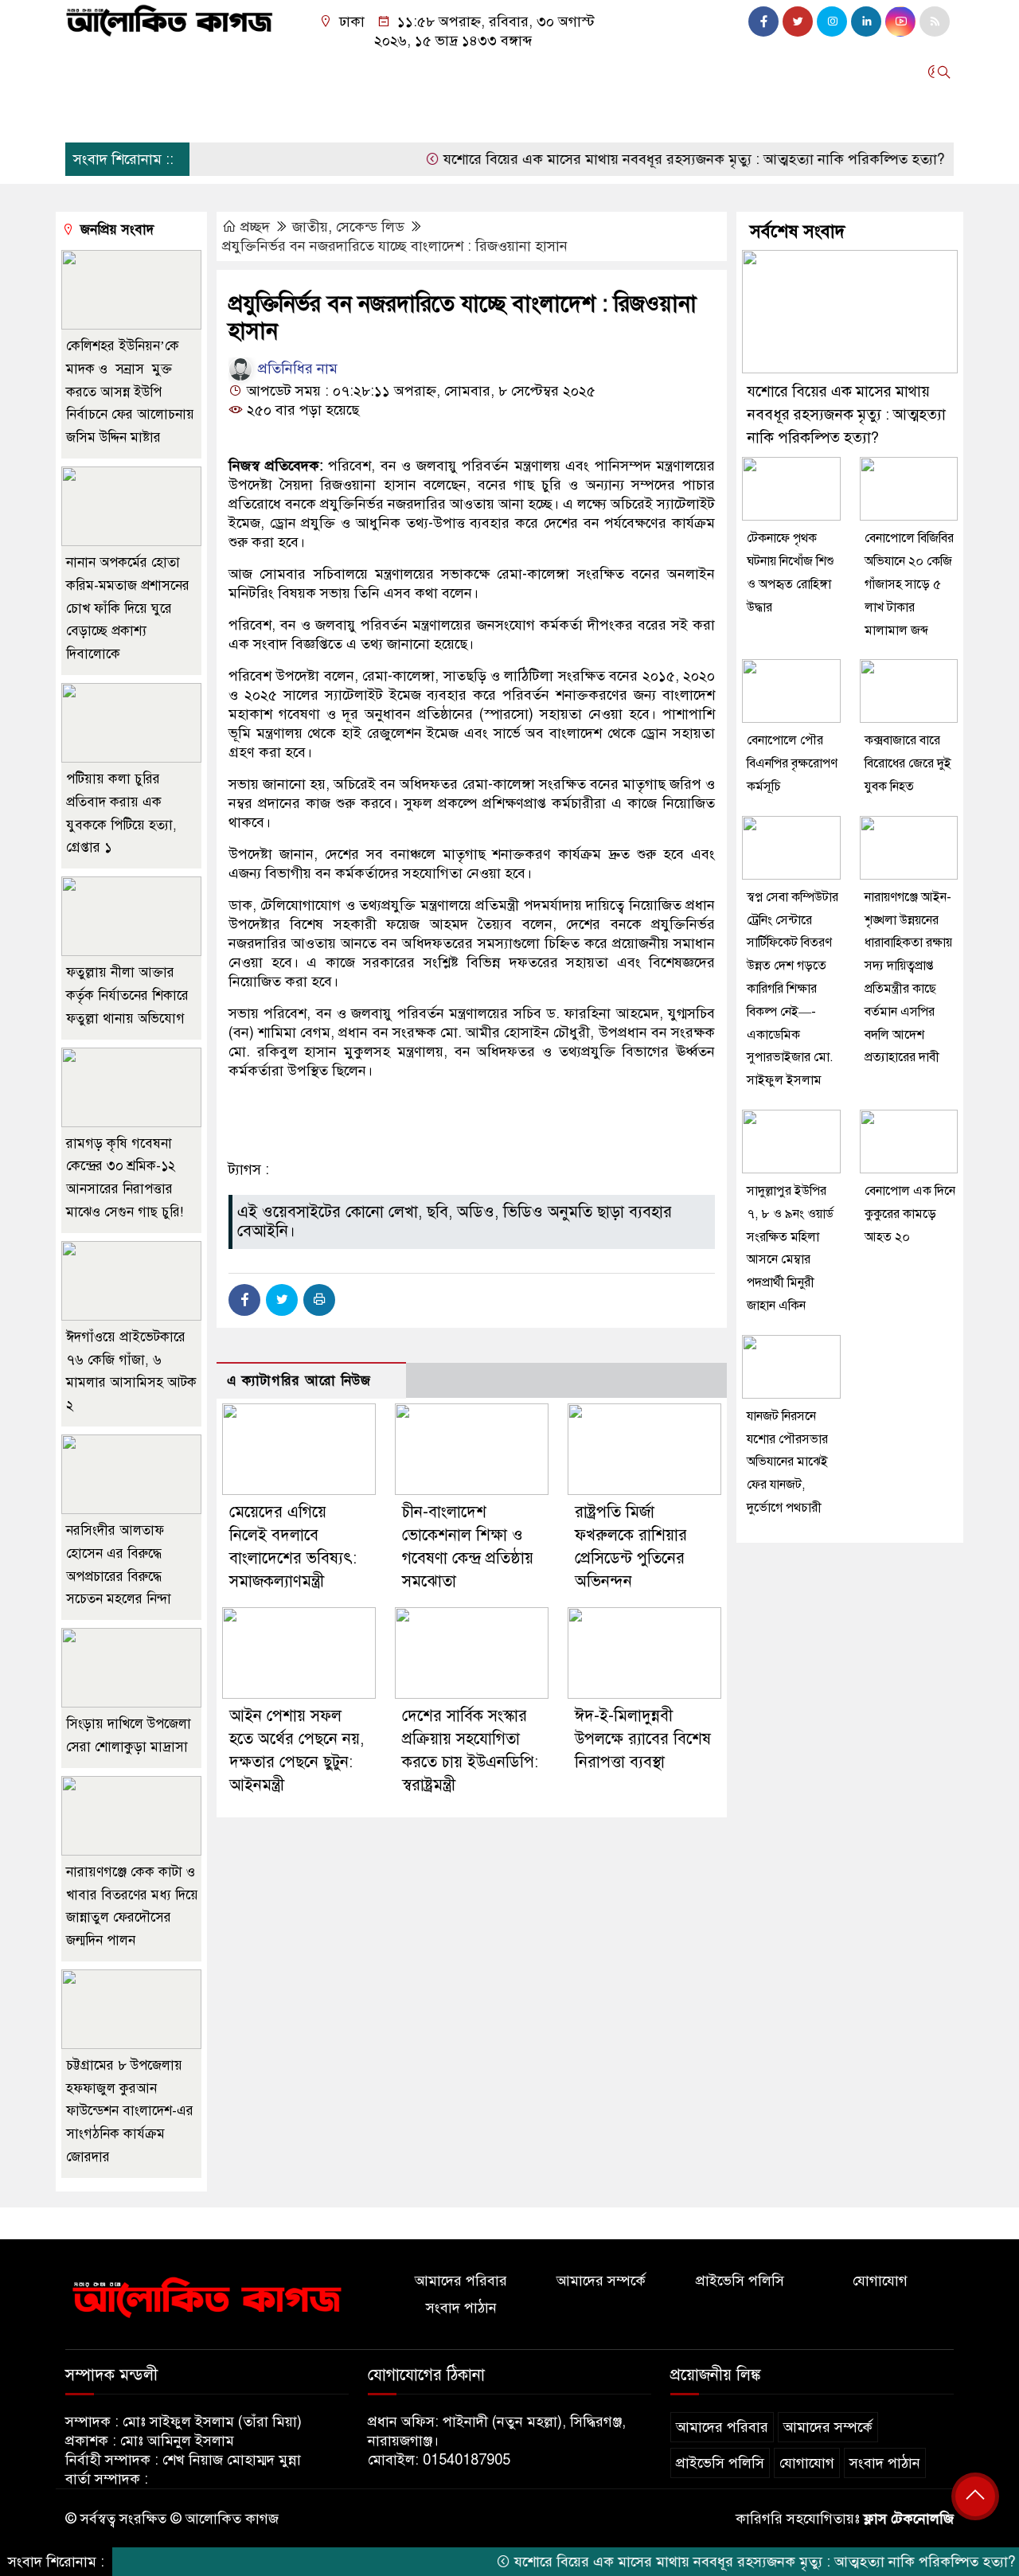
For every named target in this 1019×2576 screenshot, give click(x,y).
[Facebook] (244, 1300)
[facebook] (763, 21)
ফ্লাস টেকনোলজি (909, 2519)
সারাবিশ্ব (363, 72)
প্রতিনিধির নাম (296, 369)
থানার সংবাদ (508, 72)
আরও (89, 114)
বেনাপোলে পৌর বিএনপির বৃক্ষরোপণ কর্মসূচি (792, 763)
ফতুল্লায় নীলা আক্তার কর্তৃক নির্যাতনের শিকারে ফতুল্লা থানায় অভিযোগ (129, 995)
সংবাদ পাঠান (461, 2308)
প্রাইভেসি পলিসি (740, 2281)
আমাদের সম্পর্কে (601, 2281)
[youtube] (900, 21)
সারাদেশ (429, 72)
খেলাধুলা (743, 72)
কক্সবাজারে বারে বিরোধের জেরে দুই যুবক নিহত (908, 763)
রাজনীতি (202, 72)
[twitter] (798, 21)
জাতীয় (141, 72)
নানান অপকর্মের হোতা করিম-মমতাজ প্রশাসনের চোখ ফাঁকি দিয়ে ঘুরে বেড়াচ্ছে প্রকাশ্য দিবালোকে (128, 608)
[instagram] (832, 21)
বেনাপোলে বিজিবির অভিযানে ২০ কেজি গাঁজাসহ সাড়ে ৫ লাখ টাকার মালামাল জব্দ (909, 584)
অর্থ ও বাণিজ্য (283, 72)
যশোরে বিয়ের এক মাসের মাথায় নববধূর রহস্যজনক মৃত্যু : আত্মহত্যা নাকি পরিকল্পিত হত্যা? (644, 159)
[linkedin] (866, 21)
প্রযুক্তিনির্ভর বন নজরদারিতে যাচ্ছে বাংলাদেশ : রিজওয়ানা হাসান (395, 246)
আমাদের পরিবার (461, 2281)
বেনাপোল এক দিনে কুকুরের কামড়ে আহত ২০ (910, 1214)
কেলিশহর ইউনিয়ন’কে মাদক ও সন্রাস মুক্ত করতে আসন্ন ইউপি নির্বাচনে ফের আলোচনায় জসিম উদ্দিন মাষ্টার (130, 392)
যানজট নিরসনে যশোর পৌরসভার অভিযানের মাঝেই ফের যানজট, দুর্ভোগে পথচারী (787, 1462)
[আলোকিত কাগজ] (169, 19)
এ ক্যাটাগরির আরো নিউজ (299, 1381)
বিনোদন (676, 72)
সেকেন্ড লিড (370, 227)
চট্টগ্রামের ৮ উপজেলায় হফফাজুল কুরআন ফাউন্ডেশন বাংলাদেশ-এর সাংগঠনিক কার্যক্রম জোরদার (130, 2111)
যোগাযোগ (880, 2281)
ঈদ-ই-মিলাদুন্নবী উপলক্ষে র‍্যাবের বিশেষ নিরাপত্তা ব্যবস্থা (643, 1739)
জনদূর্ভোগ (607, 72)
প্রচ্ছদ (88, 72)
